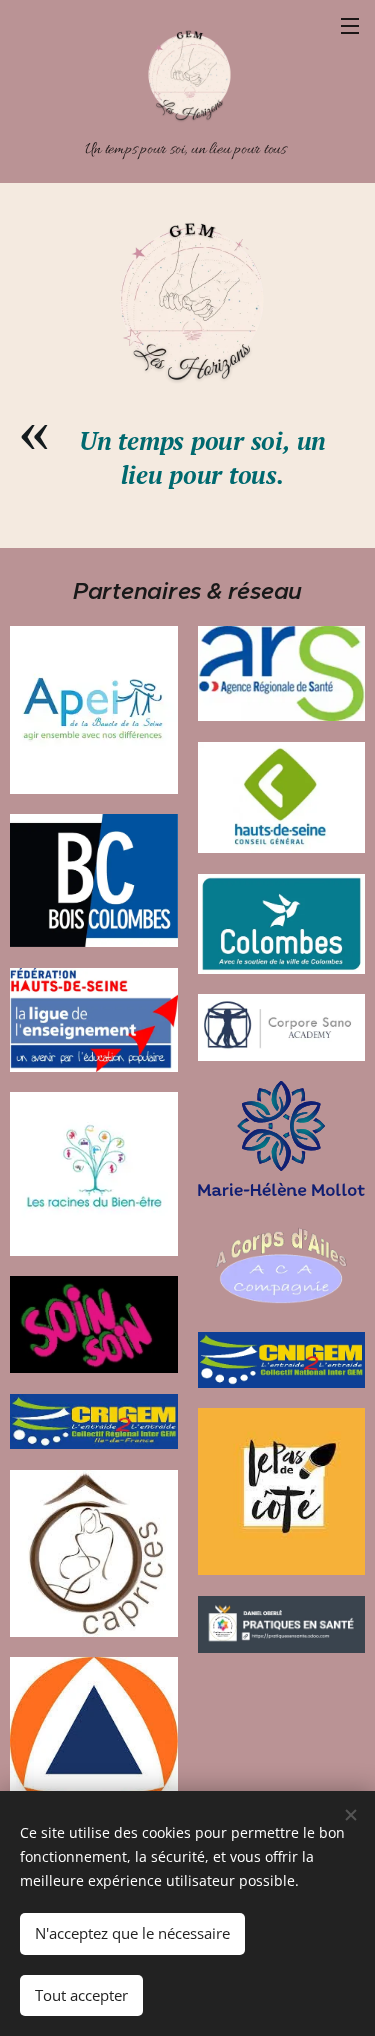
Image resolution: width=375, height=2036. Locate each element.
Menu (350, 25)
